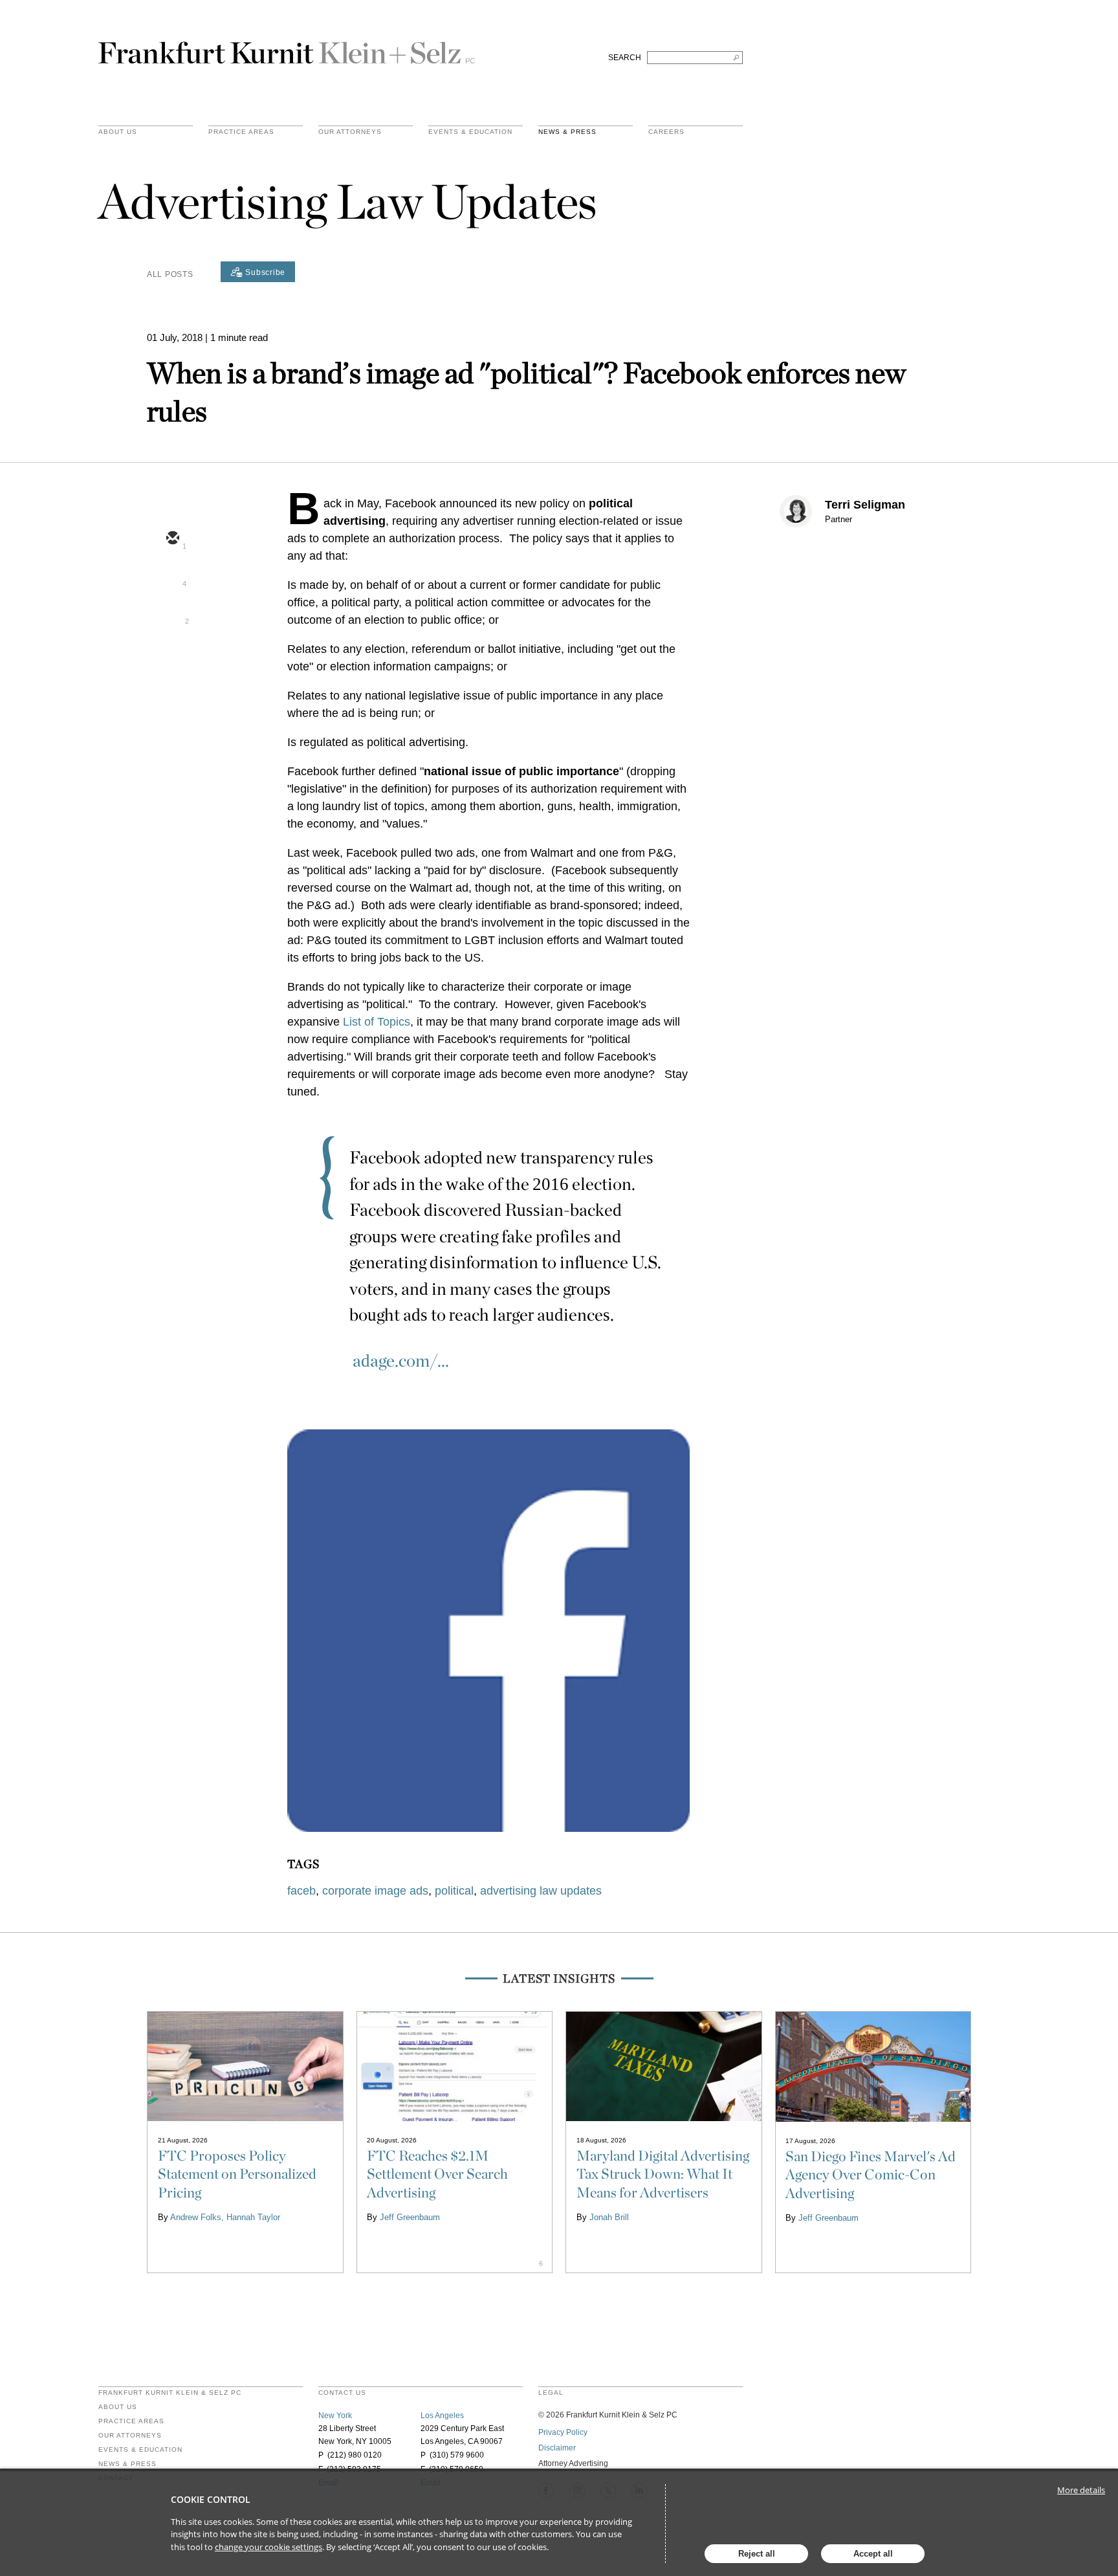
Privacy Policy (563, 2432)
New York (335, 2416)
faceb (301, 1891)
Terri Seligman (865, 505)
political (454, 1891)
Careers (666, 132)
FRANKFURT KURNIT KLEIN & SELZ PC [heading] (170, 2393)
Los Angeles (442, 2416)
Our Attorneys (350, 132)
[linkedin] (172, 614)
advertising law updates (541, 1891)
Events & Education (470, 132)
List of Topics (377, 1022)
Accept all (873, 2554)
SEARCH (625, 58)
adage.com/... (401, 1360)
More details (1081, 2490)
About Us (118, 132)
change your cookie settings (269, 2547)
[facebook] (172, 652)
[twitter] (172, 577)
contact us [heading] (342, 2393)
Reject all (757, 2554)
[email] (172, 539)
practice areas (241, 132)
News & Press (567, 132)
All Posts (170, 274)
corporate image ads (375, 1891)
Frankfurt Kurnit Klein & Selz (287, 47)
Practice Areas (131, 2421)
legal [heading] (551, 2393)
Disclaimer (557, 2448)
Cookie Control (211, 2499)
